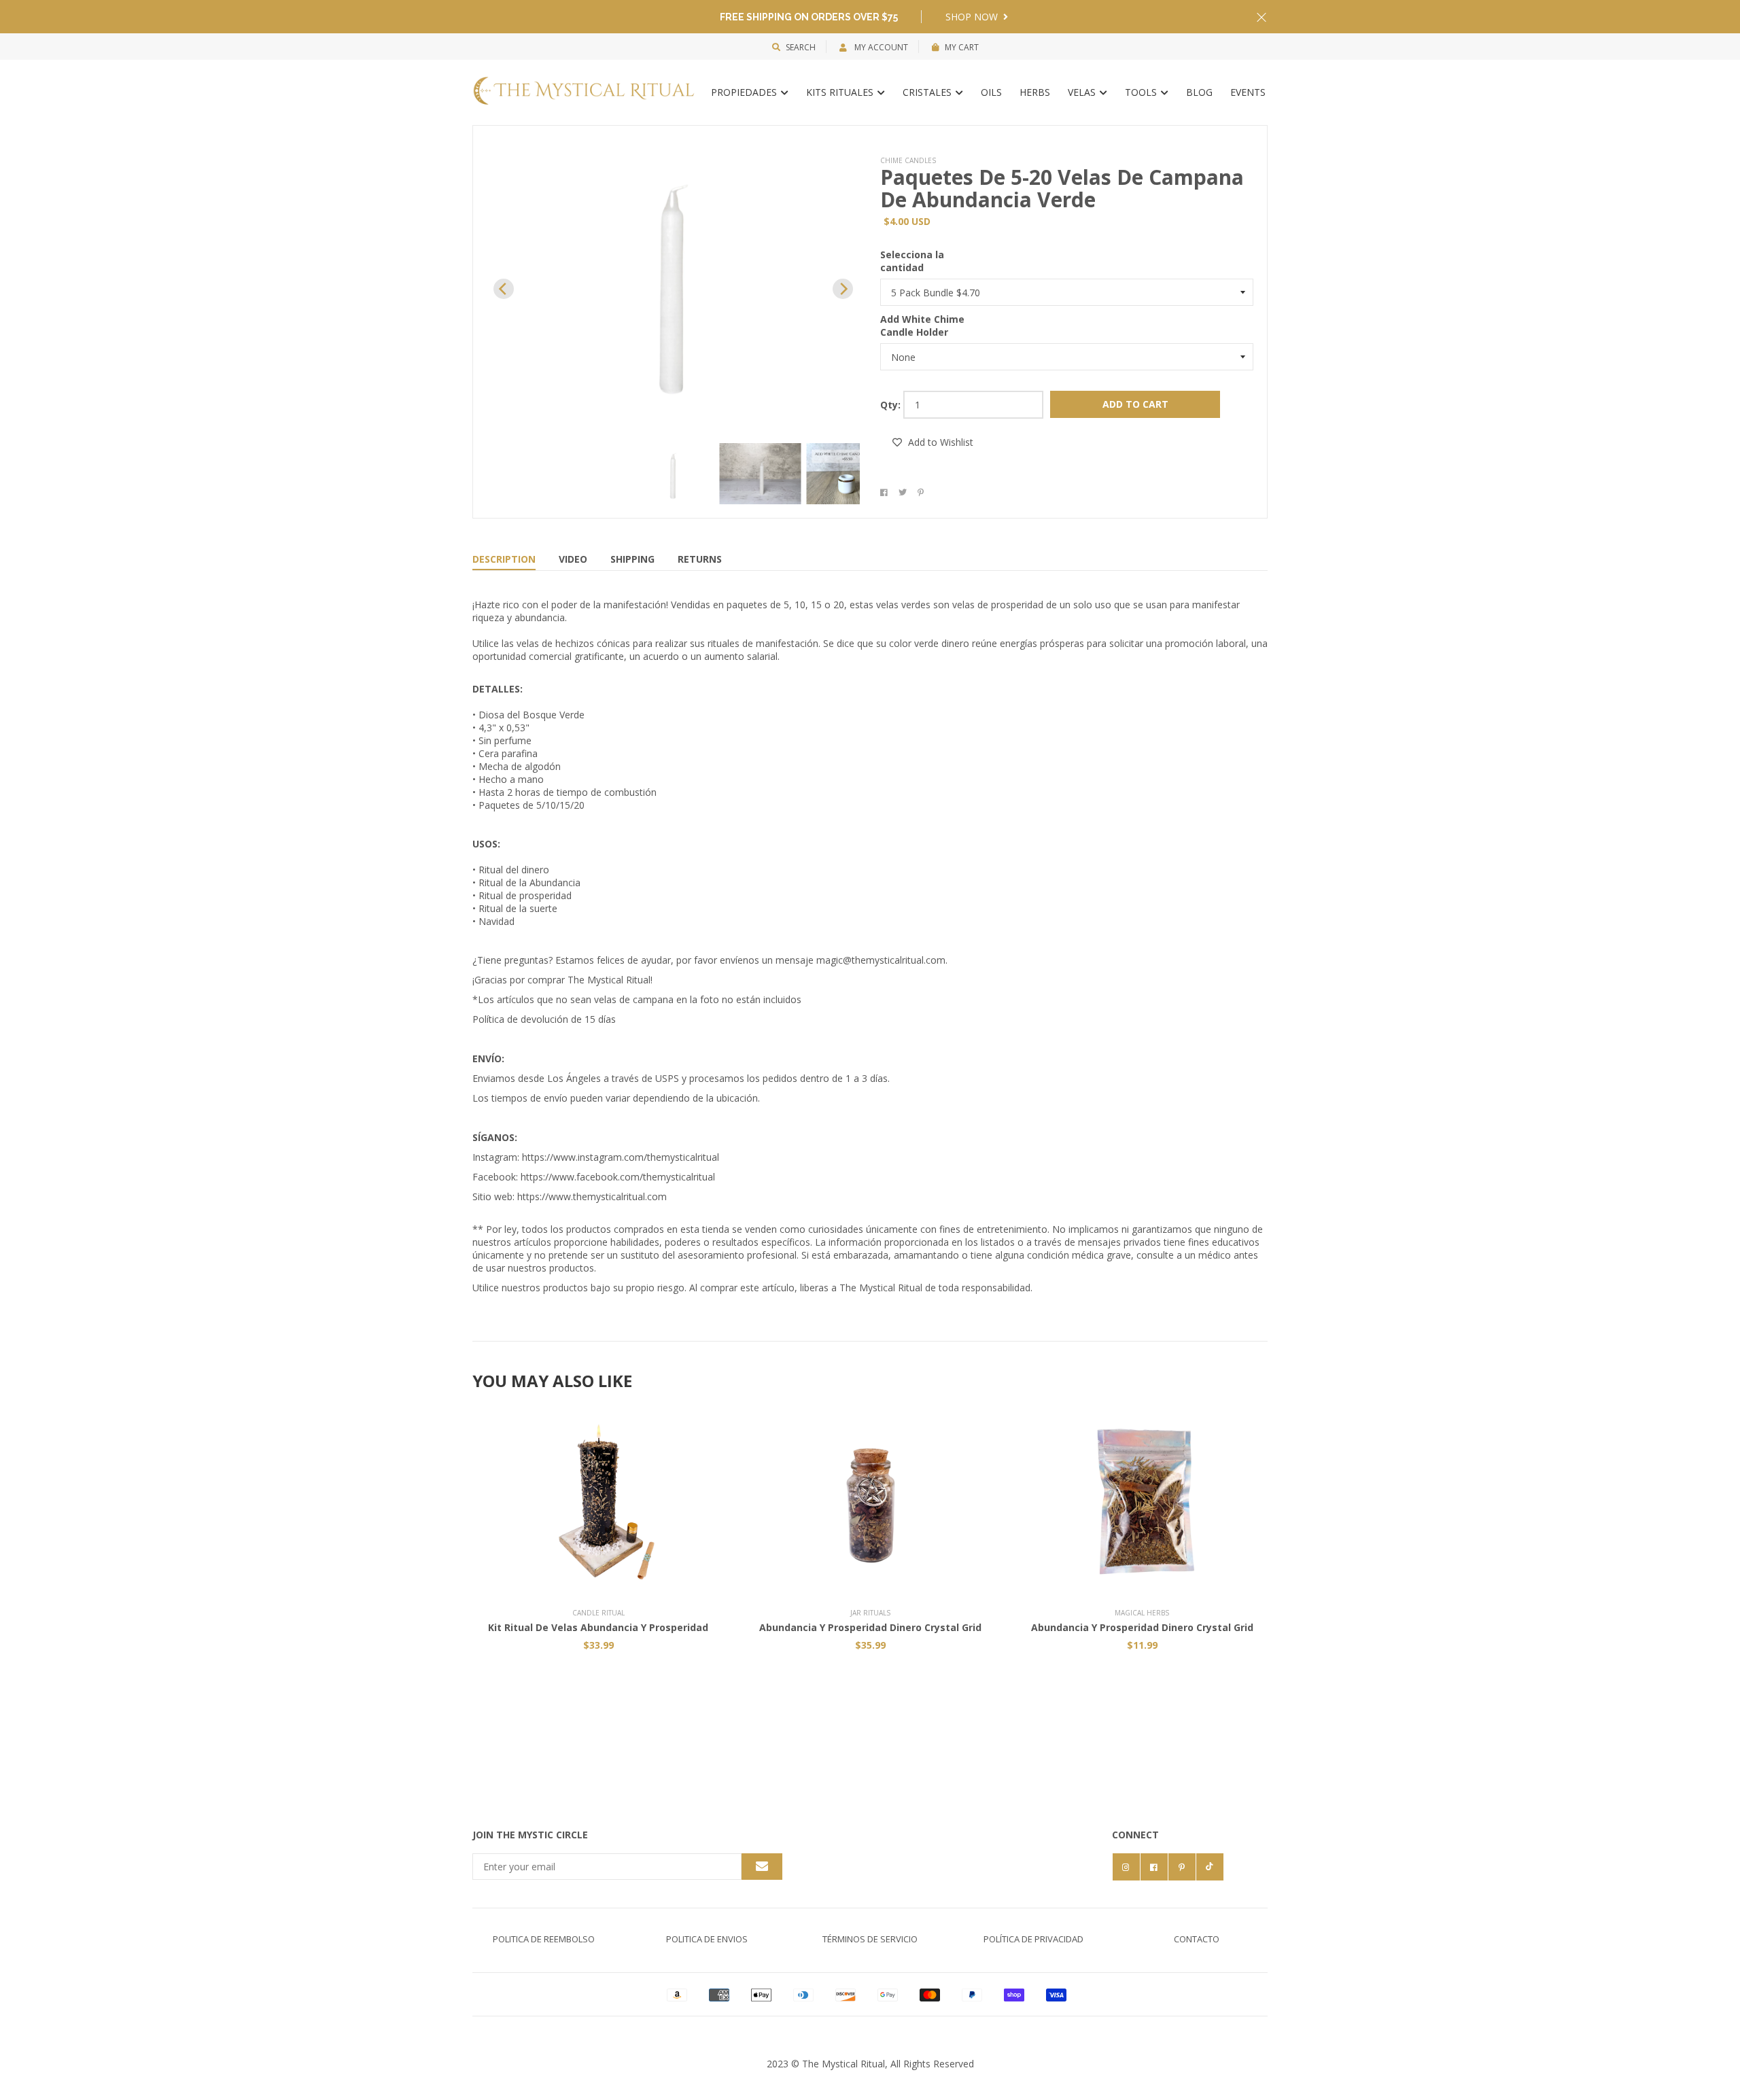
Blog (1199, 92)
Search (801, 47)
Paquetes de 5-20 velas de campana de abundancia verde (1062, 188)
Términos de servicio (870, 1939)
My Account (880, 47)
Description (504, 559)
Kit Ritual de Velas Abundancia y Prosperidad (598, 1627)
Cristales (928, 92)
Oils (991, 92)
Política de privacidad (1033, 1939)
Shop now (973, 17)
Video (573, 559)
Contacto (1197, 1939)
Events (1248, 92)
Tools (1142, 92)
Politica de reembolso (544, 1939)
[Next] (843, 289)
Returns (700, 559)
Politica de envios (707, 1939)
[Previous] (504, 289)
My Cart (962, 47)
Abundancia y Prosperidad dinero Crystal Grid (870, 1627)
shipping (632, 559)
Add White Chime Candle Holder (922, 326)
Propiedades (745, 92)
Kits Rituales (841, 92)
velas (1083, 92)
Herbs (1035, 92)
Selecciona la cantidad (912, 261)
